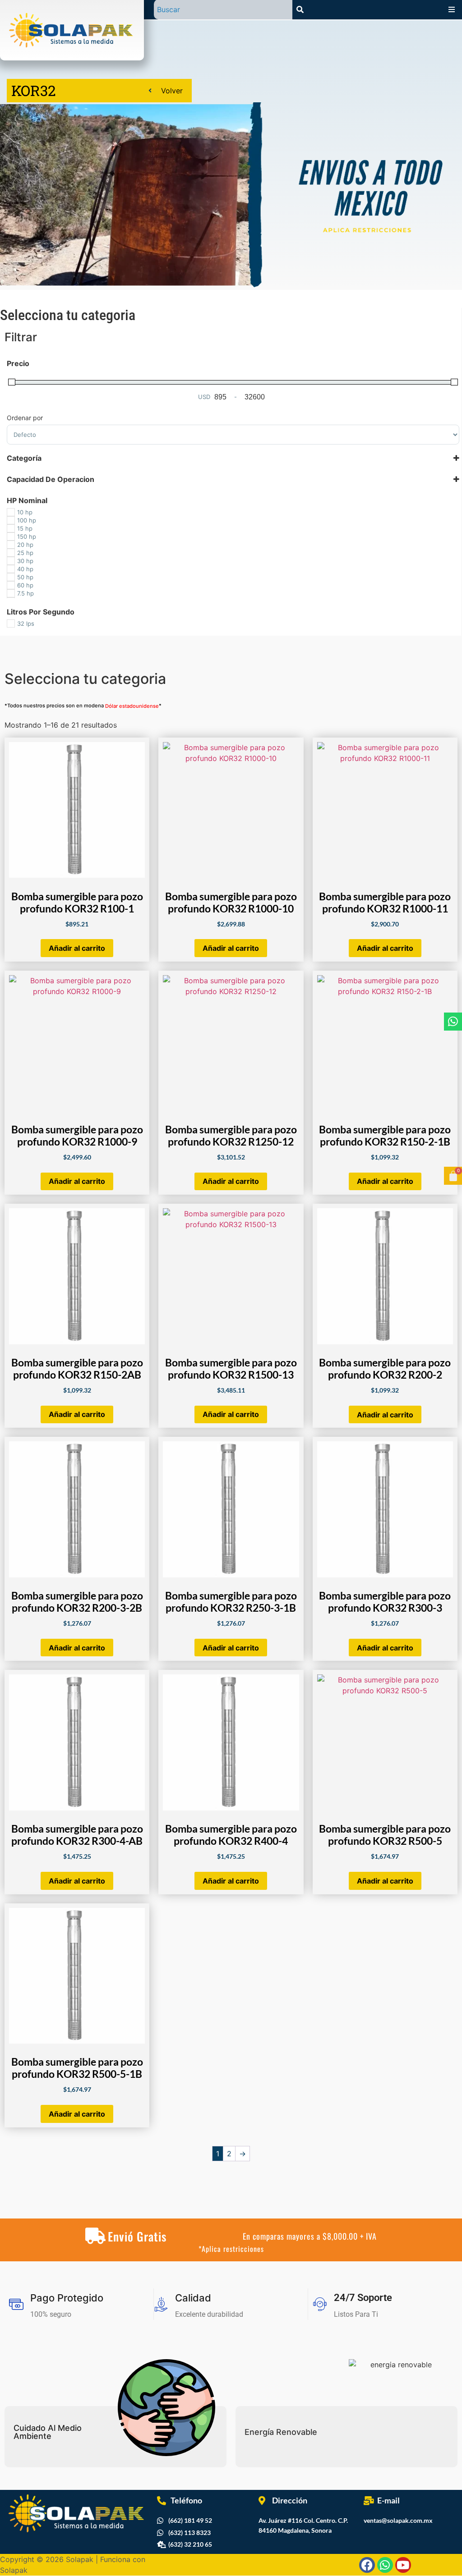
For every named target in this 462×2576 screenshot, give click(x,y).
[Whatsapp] (453, 1022)
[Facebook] (367, 2565)
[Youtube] (403, 2565)
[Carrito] (453, 1176)
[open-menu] (452, 9)
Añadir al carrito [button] (77, 948)
